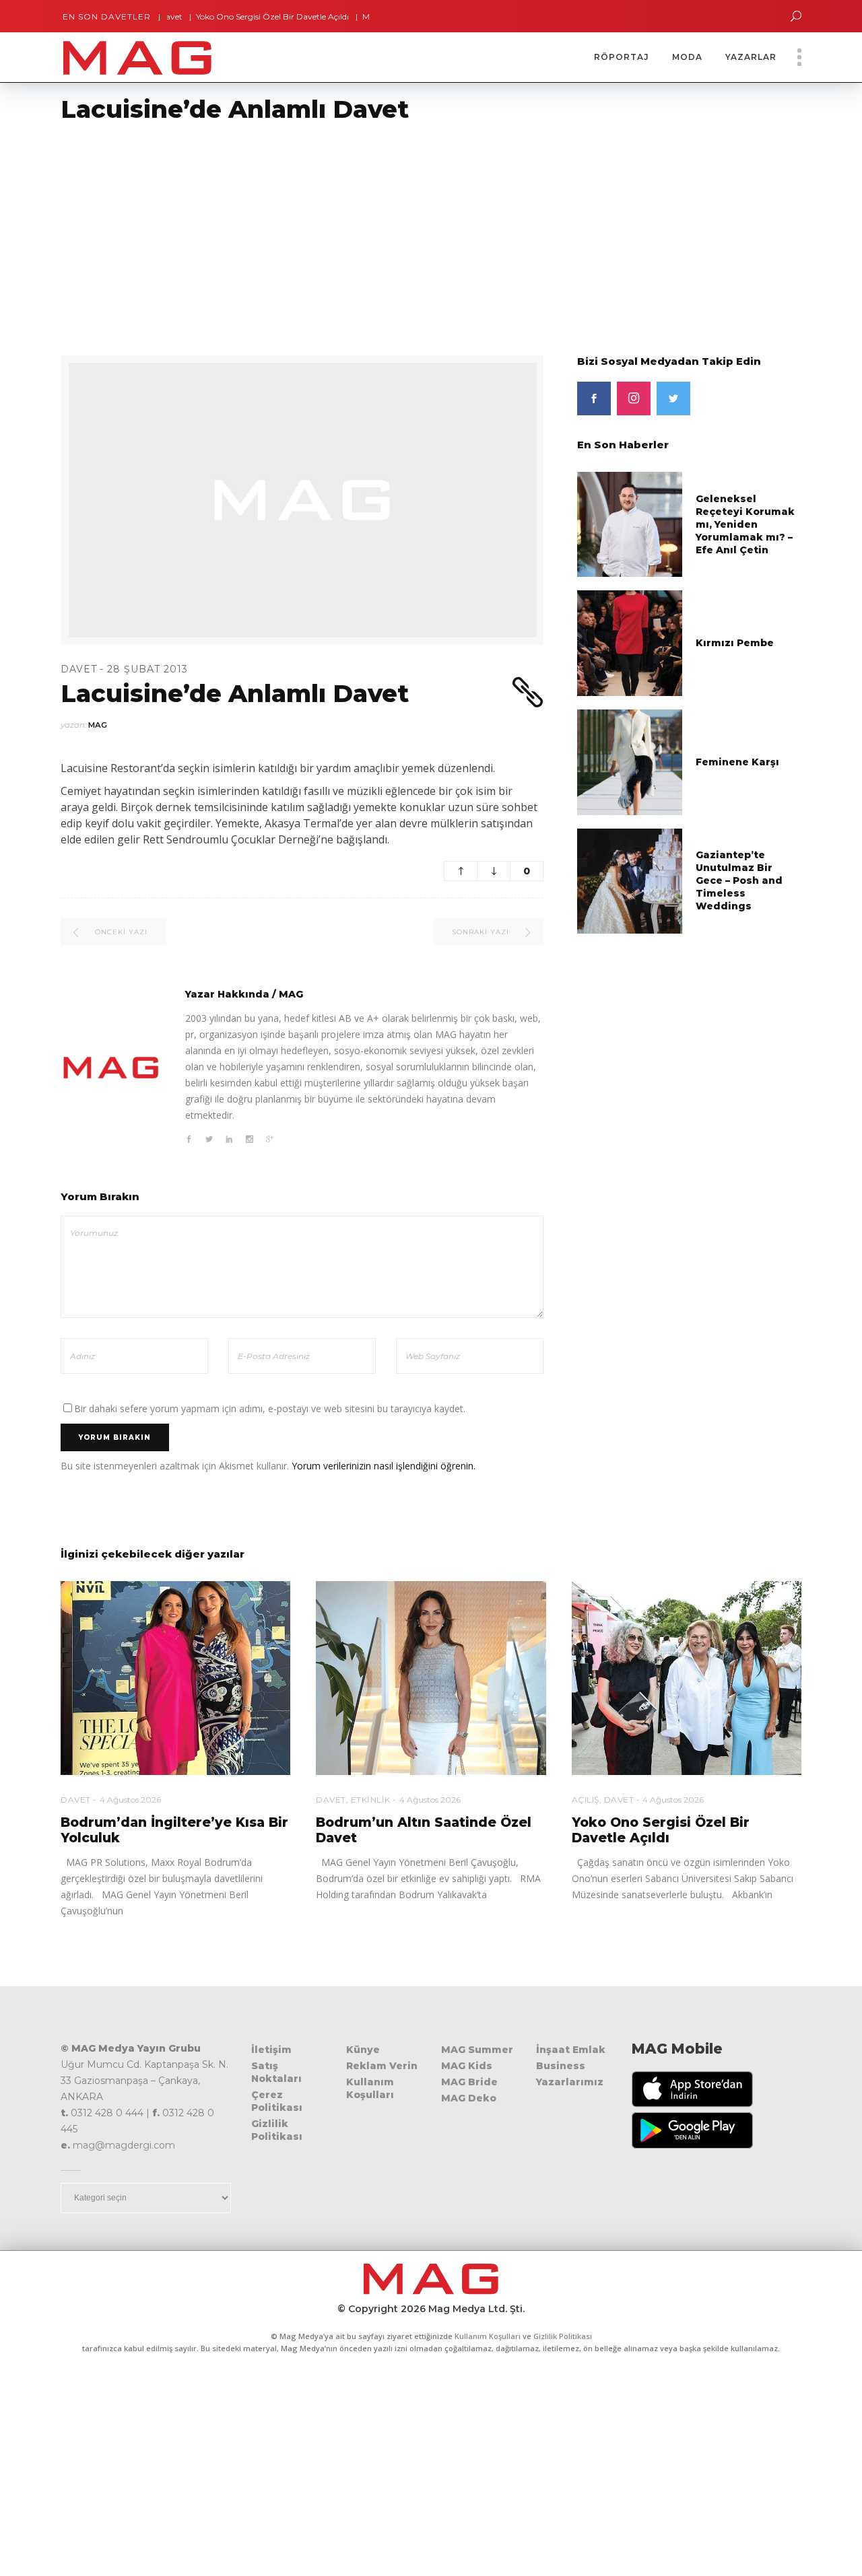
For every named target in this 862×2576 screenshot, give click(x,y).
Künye (363, 2050)
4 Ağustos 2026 (130, 1800)
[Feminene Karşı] (630, 761)
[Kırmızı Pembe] (630, 642)
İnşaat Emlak (571, 2050)
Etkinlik (371, 1800)
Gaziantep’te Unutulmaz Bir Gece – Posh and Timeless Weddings (739, 880)
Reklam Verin (382, 2066)
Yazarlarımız (570, 2082)
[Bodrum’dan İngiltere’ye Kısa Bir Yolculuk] (175, 1678)
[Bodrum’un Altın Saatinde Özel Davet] (431, 1678)
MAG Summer (477, 2050)
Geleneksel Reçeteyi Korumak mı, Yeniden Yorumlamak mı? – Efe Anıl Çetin (745, 524)
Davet (79, 669)
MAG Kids (467, 2066)
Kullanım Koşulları (370, 2088)
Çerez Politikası (277, 2101)
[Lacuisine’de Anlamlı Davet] (111, 1068)
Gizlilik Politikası (277, 2130)
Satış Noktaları (276, 2072)
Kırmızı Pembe (735, 643)
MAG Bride (469, 2082)
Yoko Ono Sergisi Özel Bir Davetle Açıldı (225, 16)
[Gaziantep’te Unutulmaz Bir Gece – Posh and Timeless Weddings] (630, 880)
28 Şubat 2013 (147, 669)
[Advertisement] (404, 231)
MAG (98, 725)
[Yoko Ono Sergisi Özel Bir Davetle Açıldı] (687, 1678)
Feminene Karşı (737, 762)
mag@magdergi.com (124, 2145)
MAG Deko (469, 2098)
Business (561, 2066)
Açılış (586, 1800)
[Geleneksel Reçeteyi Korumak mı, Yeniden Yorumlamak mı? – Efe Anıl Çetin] (630, 523)
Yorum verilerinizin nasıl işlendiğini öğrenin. (384, 1466)
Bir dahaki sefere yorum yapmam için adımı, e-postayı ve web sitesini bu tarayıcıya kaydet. (270, 1408)
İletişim (271, 2050)
